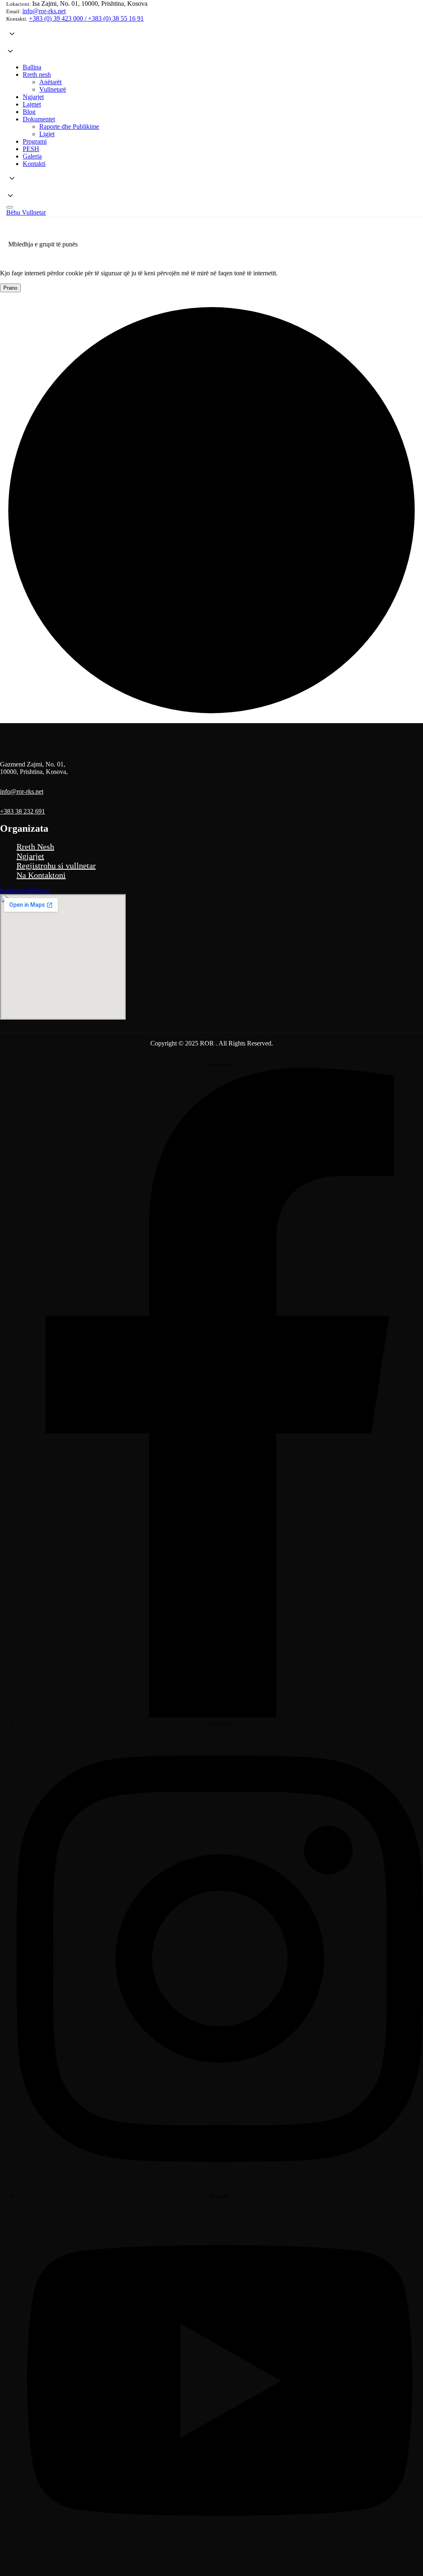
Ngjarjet (30, 856)
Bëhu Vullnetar (26, 212)
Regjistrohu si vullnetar (56, 866)
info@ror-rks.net (44, 11)
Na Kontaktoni (41, 875)
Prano (10, 288)
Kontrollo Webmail (25, 890)
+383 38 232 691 (23, 811)
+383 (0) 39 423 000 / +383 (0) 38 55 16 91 (86, 18)
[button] (211, 43)
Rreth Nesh (35, 847)
